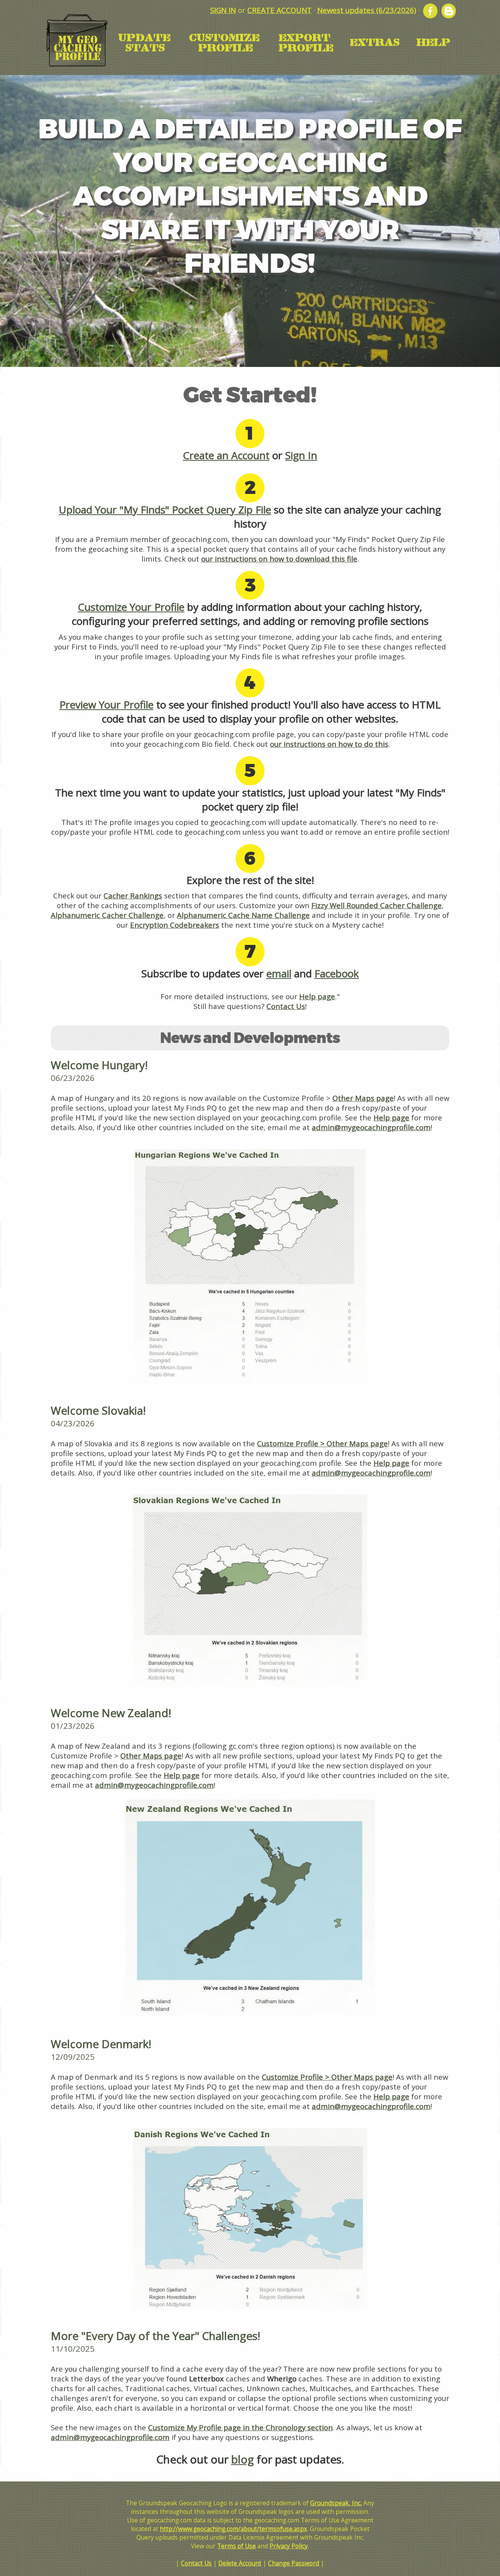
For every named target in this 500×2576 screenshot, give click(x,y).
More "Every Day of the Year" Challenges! (155, 2336)
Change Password (294, 2563)
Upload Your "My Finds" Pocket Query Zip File (165, 510)
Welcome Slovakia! (98, 1410)
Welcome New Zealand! (111, 1713)
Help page (317, 996)
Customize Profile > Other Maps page (322, 1443)
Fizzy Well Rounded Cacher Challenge (377, 905)
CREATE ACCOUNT (279, 10)
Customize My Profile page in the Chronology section (240, 2427)
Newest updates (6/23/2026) (367, 10)
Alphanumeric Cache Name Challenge (243, 915)
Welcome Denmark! (101, 2044)
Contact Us (286, 1006)
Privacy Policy (289, 2546)
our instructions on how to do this (329, 744)
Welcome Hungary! (99, 1065)
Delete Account (240, 2563)
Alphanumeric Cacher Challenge (107, 915)
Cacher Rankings (133, 895)
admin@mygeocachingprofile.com (371, 1127)
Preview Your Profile (106, 705)
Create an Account (226, 455)
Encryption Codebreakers (175, 925)
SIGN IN (223, 10)
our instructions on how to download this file (279, 559)
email (279, 973)
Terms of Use (237, 2546)
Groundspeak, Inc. (336, 2503)
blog (243, 2459)
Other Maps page (363, 1098)
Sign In (301, 455)
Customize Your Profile (131, 607)
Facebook (337, 973)
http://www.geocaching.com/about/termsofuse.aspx (233, 2529)
